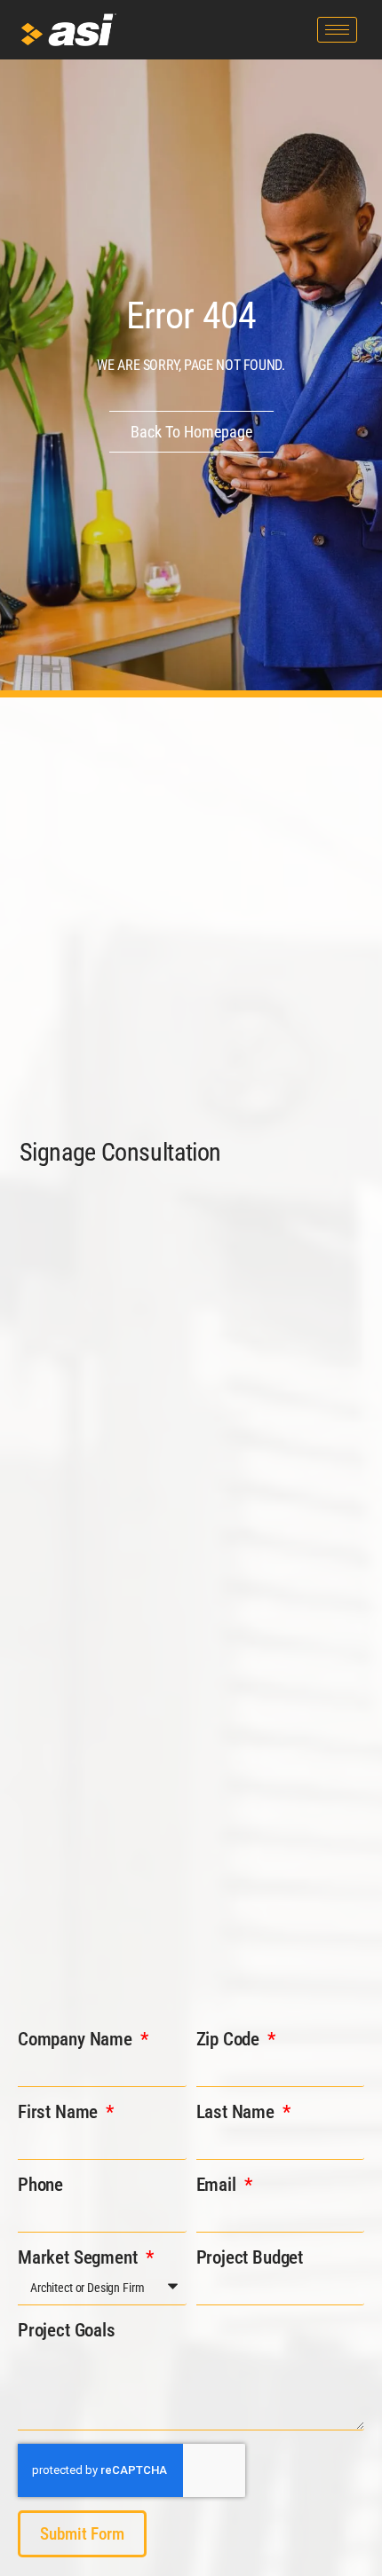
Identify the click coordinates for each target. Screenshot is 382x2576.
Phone (40, 2185)
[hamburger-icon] (337, 30)
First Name (60, 2112)
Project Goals (67, 2330)
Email (219, 2185)
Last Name (238, 2112)
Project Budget (250, 2257)
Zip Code (230, 2039)
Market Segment (80, 2257)
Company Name (77, 2039)
